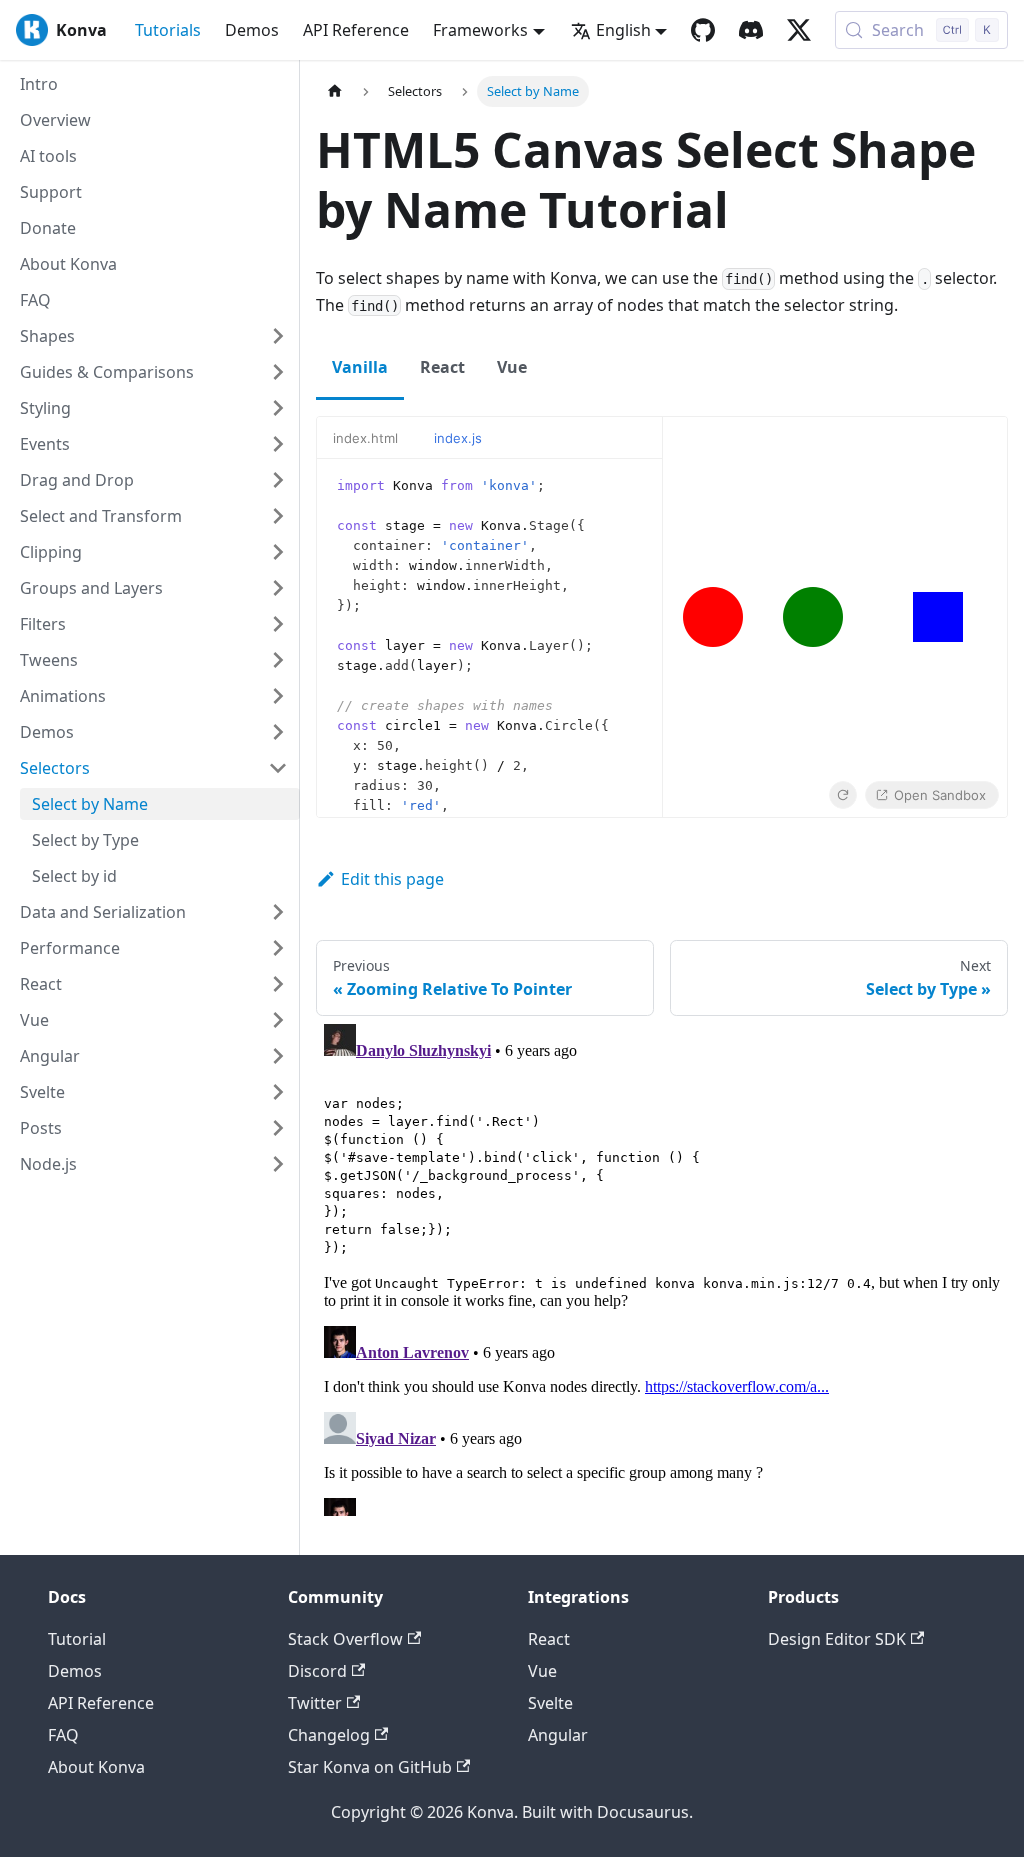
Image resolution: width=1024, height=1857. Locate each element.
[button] (154, 408)
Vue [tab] (512, 367)
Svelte (550, 1703)
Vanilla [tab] (360, 367)
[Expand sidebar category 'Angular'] (278, 1056)
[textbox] (489, 638)
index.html (365, 438)
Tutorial (77, 1639)
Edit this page (392, 879)
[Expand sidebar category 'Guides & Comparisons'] (278, 372)
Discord (317, 1671)
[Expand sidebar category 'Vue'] (278, 1020)
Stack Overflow (345, 1639)
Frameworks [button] (480, 30)
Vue (542, 1671)
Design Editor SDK (837, 1639)
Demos (252, 30)
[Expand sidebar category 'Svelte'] (278, 1092)
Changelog (329, 1735)
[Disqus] (662, 1266)
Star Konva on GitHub (370, 1767)
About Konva (96, 1767)
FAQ (63, 1735)
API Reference (356, 30)
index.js (458, 438)
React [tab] (442, 367)
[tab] (375, 438)
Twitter (315, 1703)
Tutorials (168, 30)
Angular (558, 1735)
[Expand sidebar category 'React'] (278, 984)
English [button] (623, 30)
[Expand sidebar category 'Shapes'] (278, 336)
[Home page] (335, 91)
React (549, 1639)
